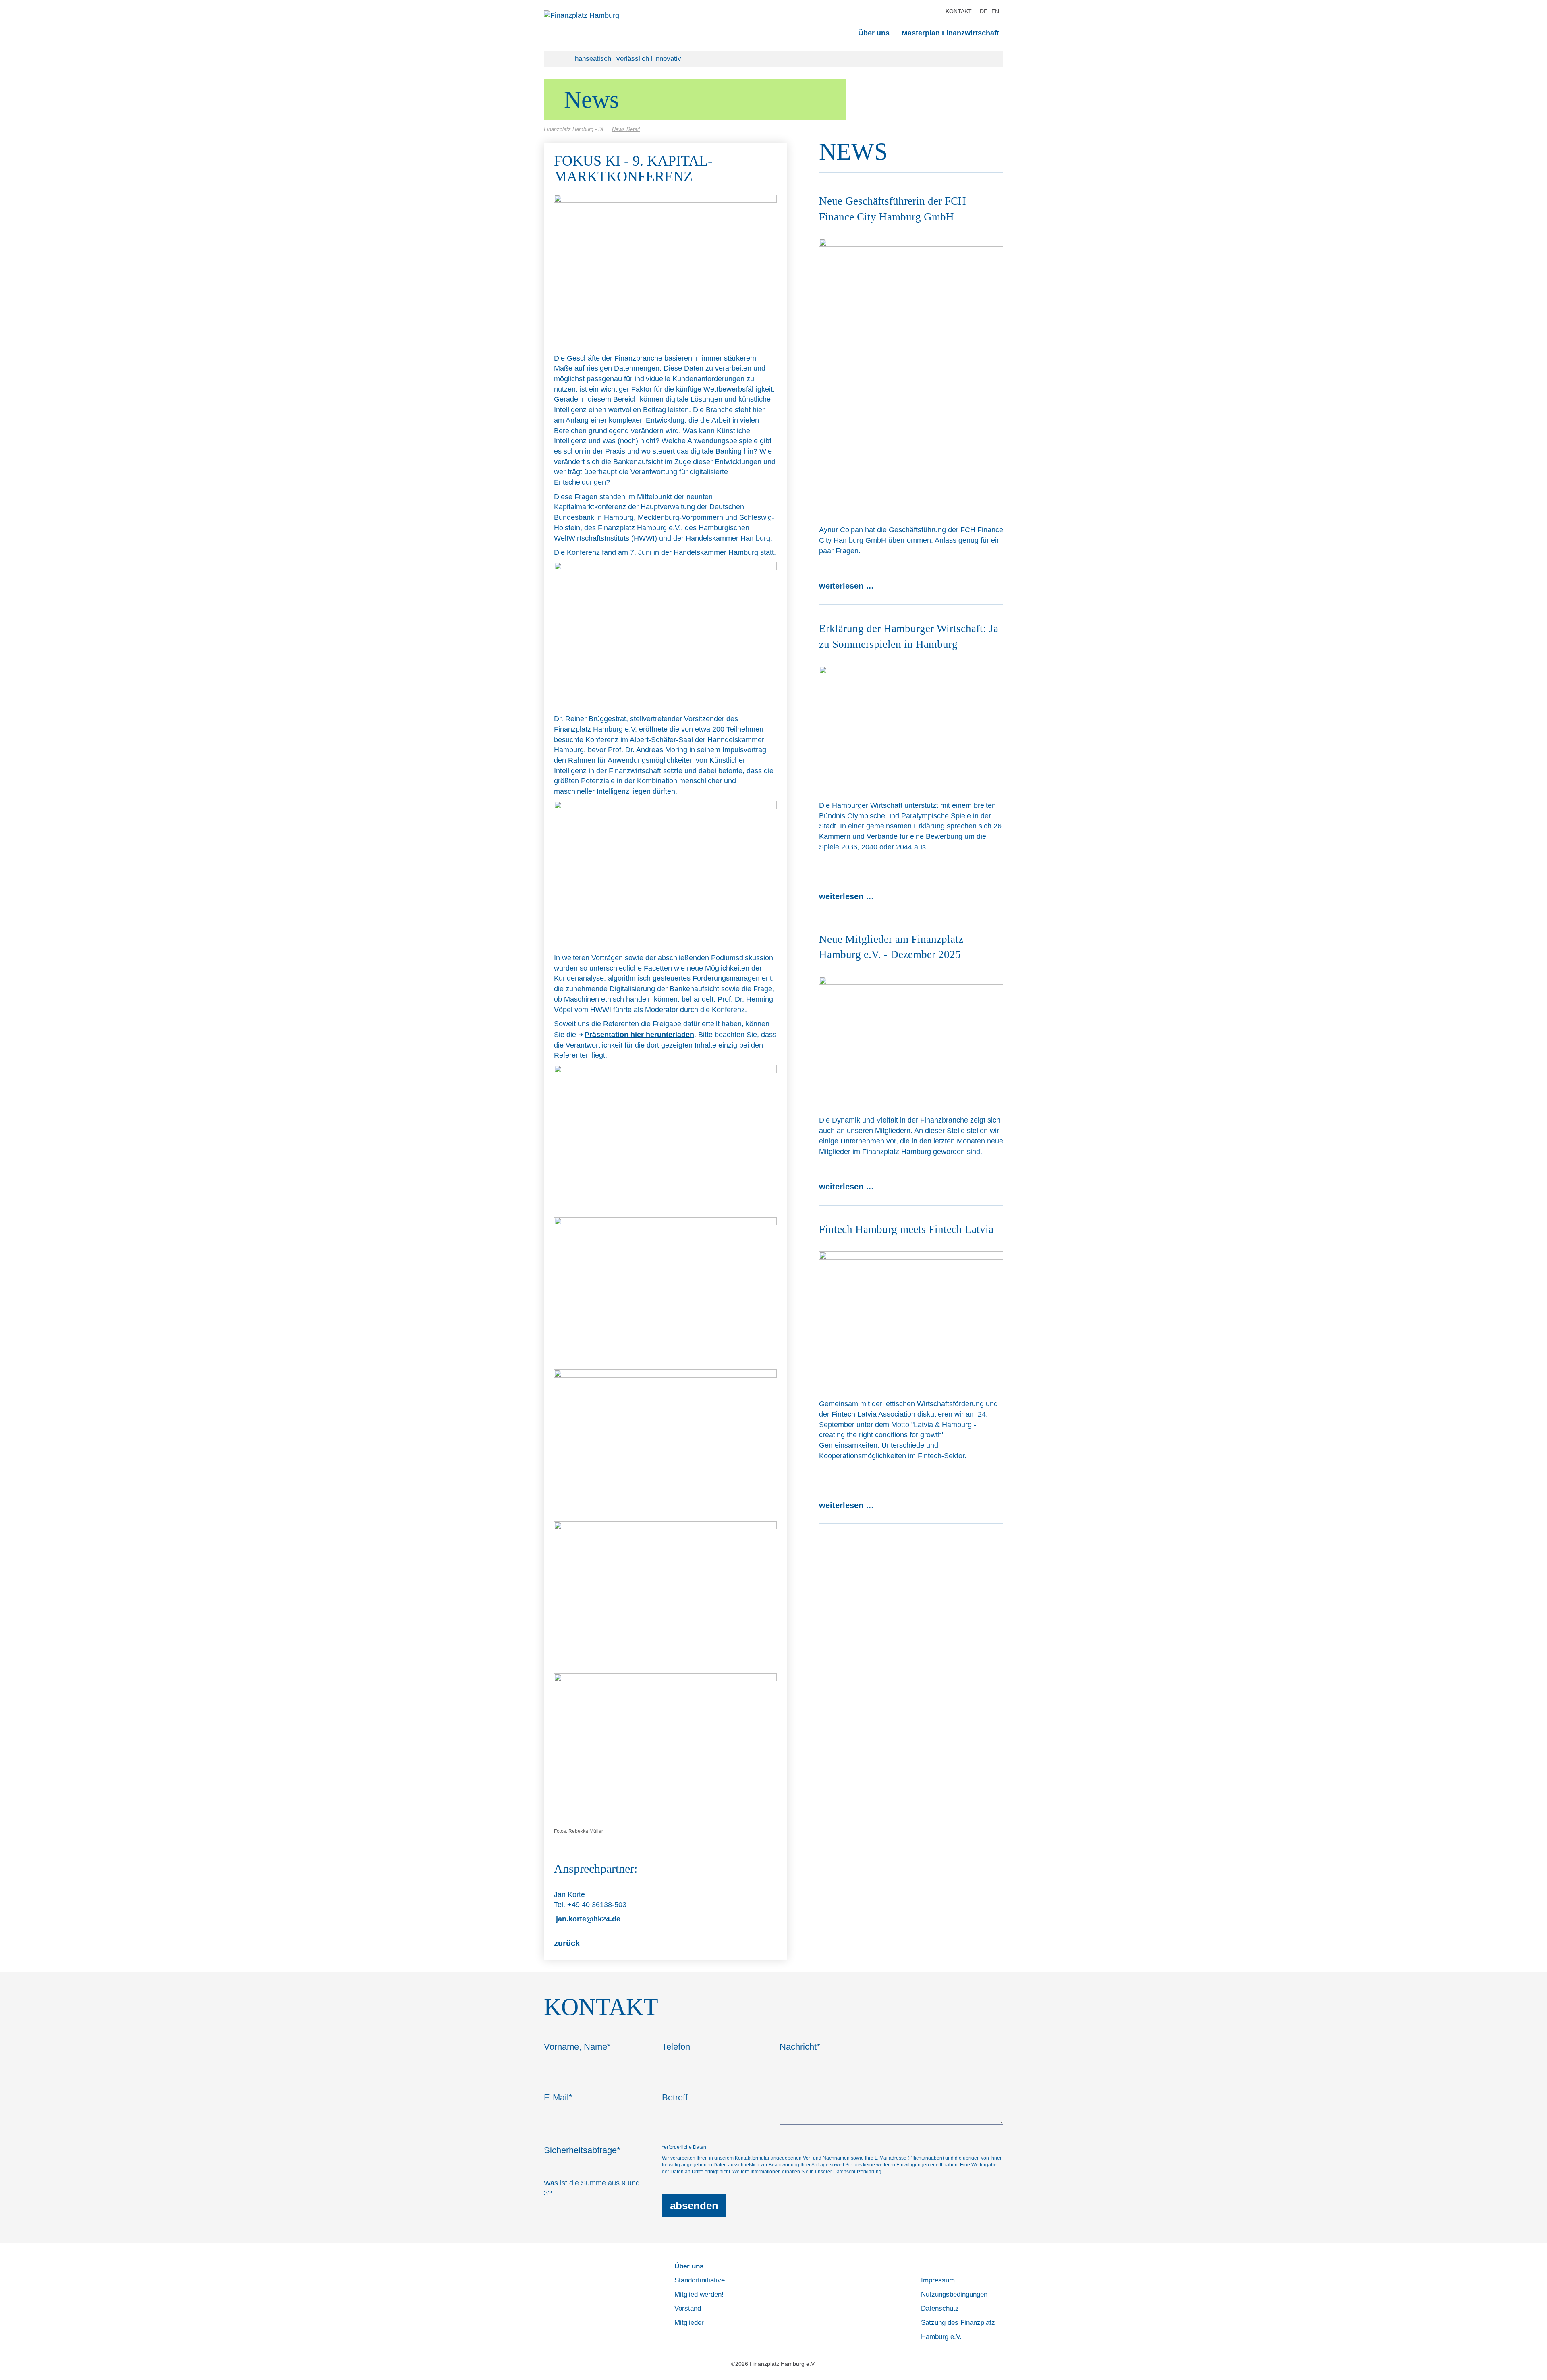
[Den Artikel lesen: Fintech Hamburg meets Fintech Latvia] (911, 1320)
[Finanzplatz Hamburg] (626, 16)
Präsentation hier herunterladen (639, 1035)
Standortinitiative (700, 2280)
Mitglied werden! (699, 2294)
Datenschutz (940, 2308)
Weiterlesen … (846, 586)
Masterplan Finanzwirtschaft (950, 33)
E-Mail (558, 2097)
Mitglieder (689, 2323)
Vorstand (688, 2308)
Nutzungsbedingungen (954, 2294)
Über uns (874, 33)
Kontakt (959, 11)
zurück (567, 1943)
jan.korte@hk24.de (587, 1919)
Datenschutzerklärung (857, 2172)
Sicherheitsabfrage (582, 2150)
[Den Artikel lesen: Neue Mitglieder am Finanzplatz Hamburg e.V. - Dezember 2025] (911, 1040)
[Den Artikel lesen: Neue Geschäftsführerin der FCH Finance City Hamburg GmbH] (911, 376)
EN (995, 11)
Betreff (675, 2097)
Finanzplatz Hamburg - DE (575, 129)
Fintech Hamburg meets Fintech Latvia (906, 1229)
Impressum (938, 2280)
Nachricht (800, 2047)
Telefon (676, 2047)
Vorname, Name (577, 2047)
